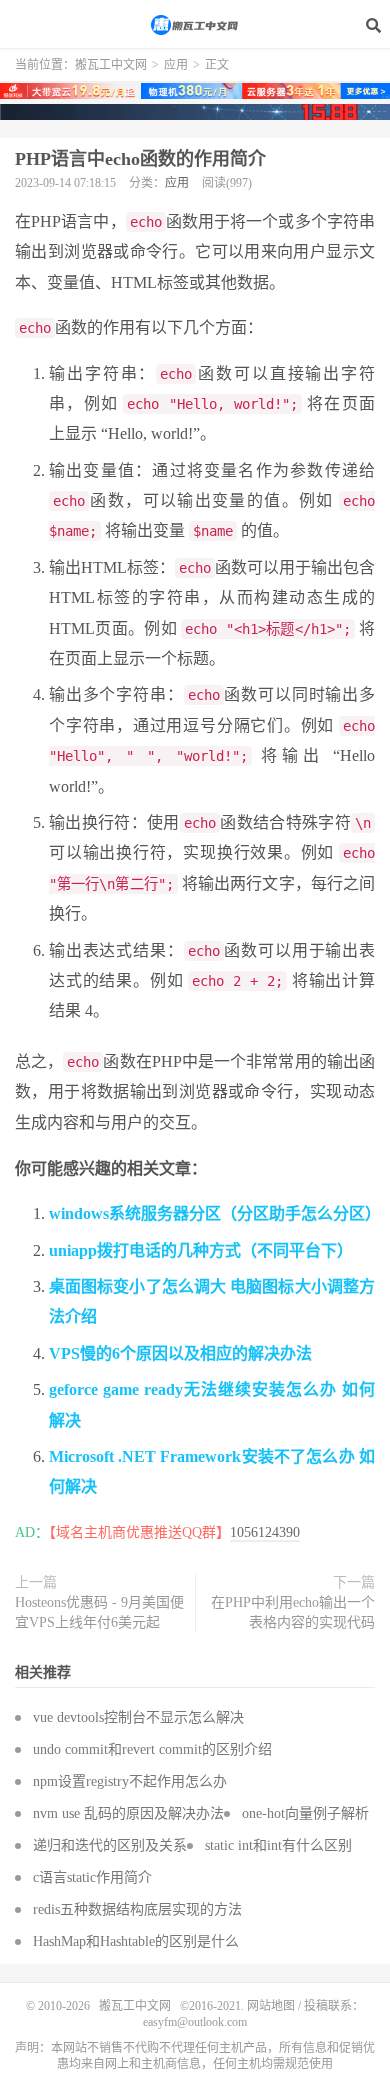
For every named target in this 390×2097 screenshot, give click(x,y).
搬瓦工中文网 (195, 25)
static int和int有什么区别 (278, 1845)
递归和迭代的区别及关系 (110, 1845)
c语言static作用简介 (92, 1877)
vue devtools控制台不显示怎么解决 (138, 1717)
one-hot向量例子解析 (305, 1813)
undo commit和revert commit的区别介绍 (152, 1749)
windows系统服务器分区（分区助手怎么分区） (215, 1213)
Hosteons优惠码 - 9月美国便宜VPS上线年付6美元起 (99, 1612)
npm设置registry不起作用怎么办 (130, 1781)
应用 (176, 65)
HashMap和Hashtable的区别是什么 (136, 1941)
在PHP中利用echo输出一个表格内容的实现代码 (293, 1612)
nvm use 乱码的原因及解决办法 (128, 1813)
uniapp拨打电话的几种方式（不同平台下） (201, 1250)
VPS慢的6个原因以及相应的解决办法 (180, 1353)
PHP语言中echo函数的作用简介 (140, 159)
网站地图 (271, 2006)
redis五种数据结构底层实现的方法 (137, 1909)
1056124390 (265, 1532)
